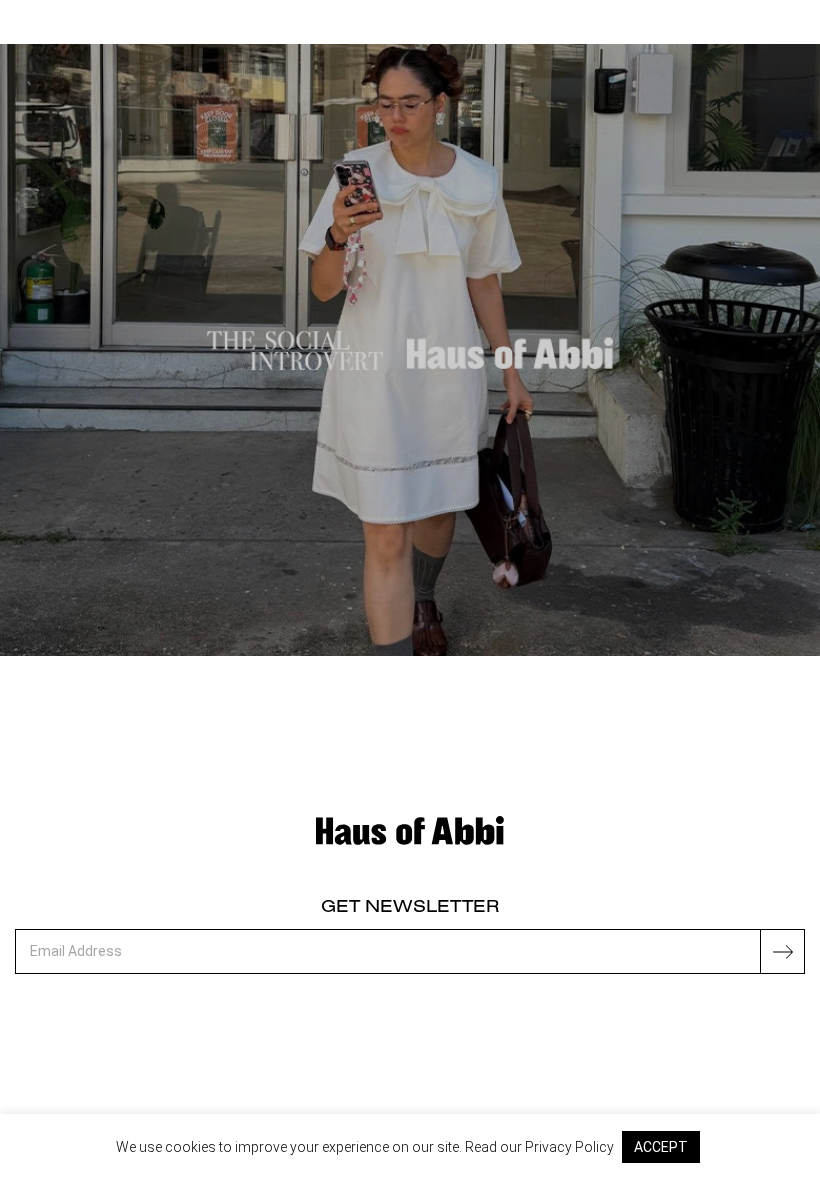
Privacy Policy (569, 1147)
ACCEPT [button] (661, 1147)
